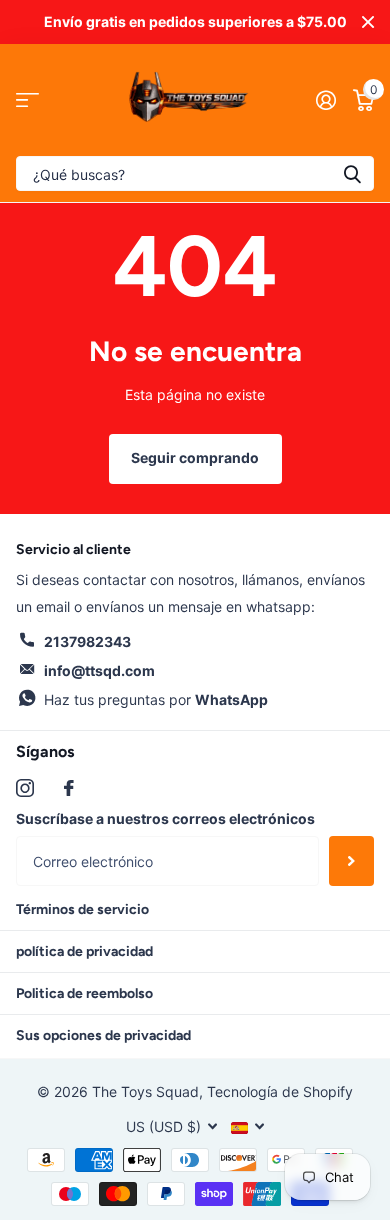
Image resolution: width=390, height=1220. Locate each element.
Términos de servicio (82, 909)
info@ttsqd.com (99, 670)
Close (368, 22)
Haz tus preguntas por (156, 699)
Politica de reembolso (84, 993)
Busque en (352, 173)
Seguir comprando (195, 457)
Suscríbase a (351, 861)
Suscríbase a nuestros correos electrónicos (165, 818)
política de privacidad (84, 951)
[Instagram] (25, 788)
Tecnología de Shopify (280, 1091)
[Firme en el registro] (325, 100)
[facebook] (69, 788)
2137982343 (87, 641)
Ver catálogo (27, 100)
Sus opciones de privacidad (103, 1035)
